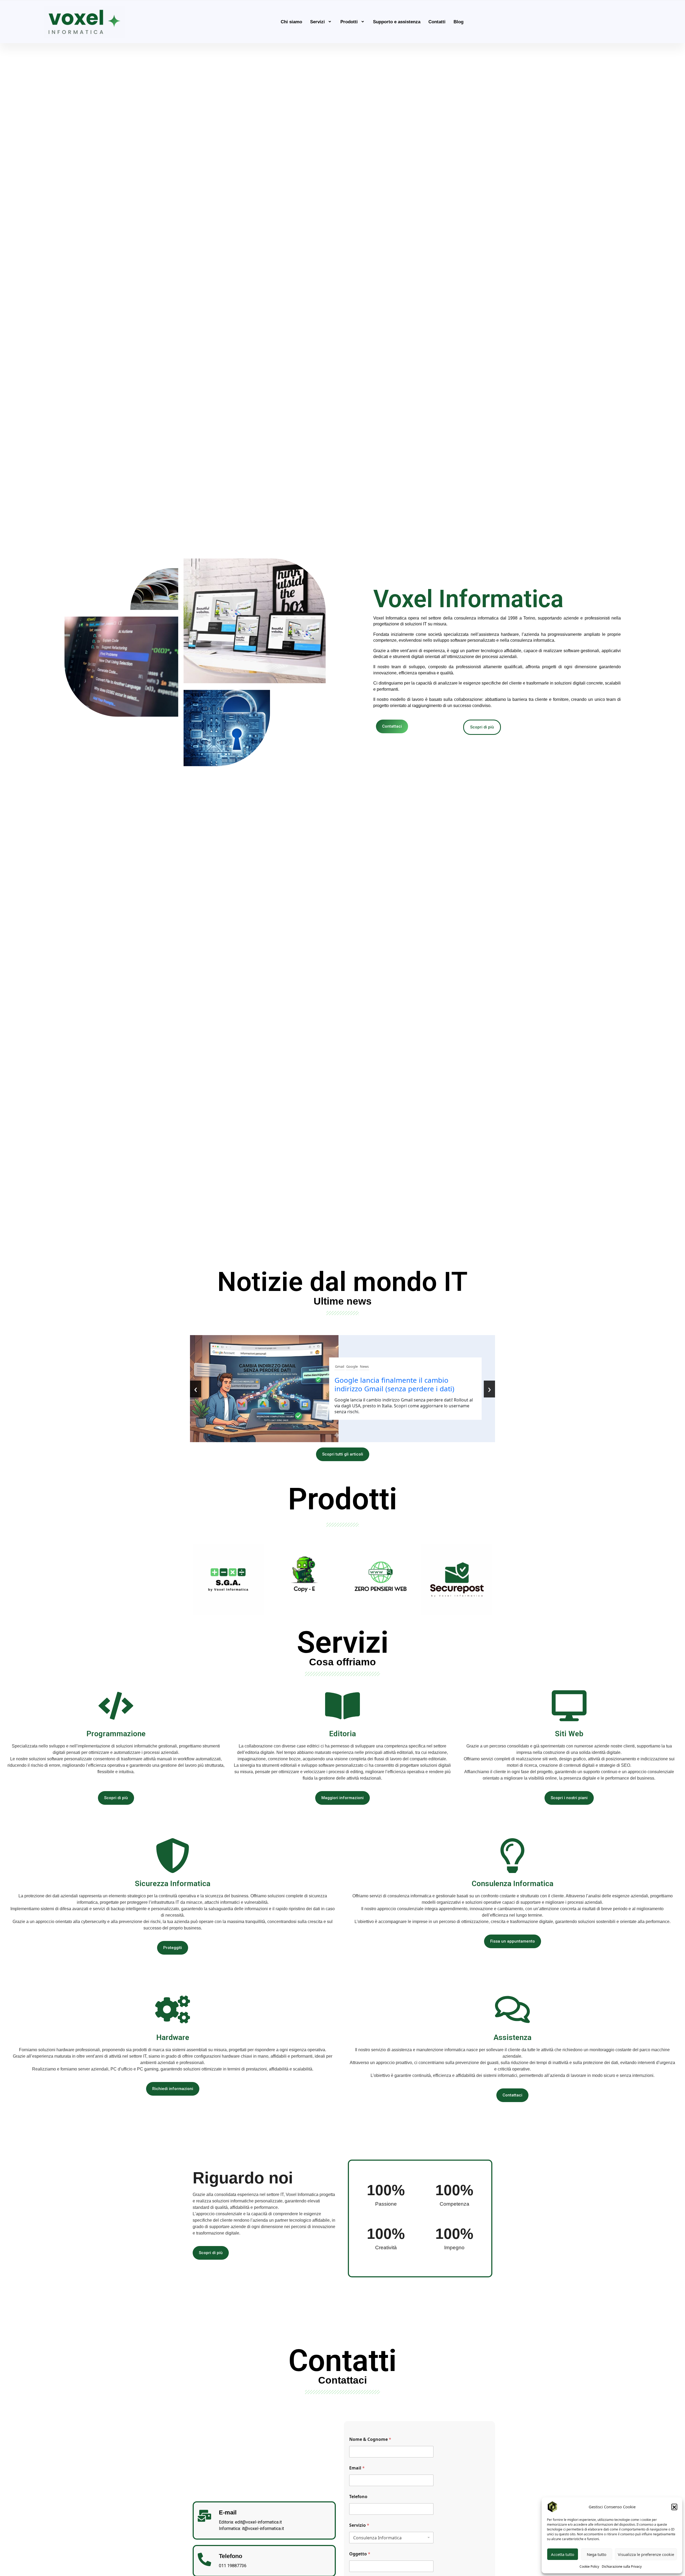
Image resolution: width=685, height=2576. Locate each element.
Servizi (317, 22)
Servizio (359, 2525)
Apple (340, 1366)
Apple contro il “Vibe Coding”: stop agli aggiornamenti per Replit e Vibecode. (397, 1384)
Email (357, 2468)
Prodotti (349, 22)
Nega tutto (597, 2554)
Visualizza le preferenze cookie (646, 2554)
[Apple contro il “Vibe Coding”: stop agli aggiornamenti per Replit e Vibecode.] (266, 1389)
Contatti (437, 22)
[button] (674, 2507)
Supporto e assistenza (397, 22)
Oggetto (360, 2554)
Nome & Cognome (370, 2439)
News (387, 1366)
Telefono (358, 2497)
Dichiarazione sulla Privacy (622, 2566)
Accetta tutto (563, 2554)
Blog (458, 22)
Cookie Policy (589, 2566)
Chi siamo (291, 22)
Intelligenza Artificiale (363, 1366)
